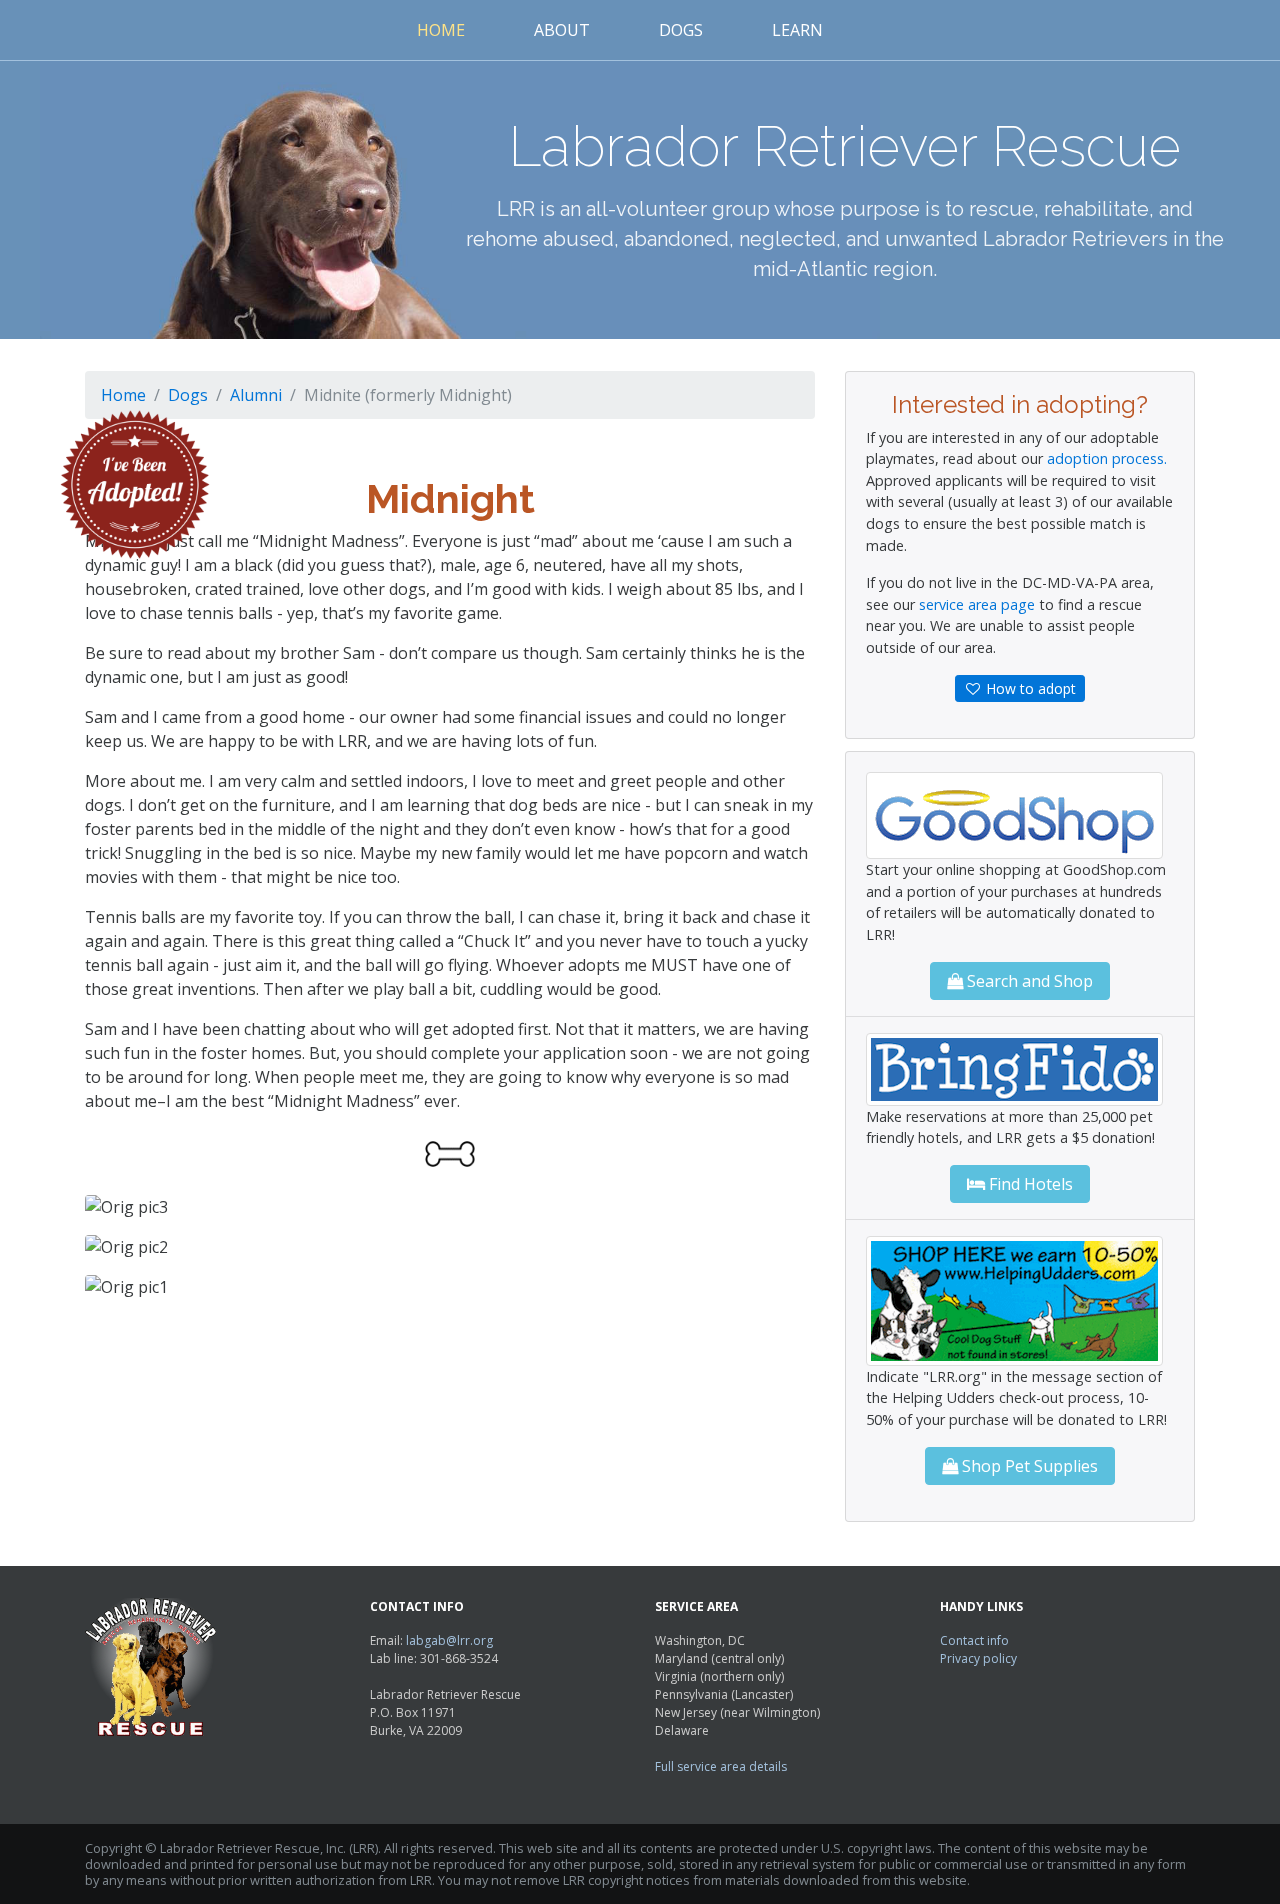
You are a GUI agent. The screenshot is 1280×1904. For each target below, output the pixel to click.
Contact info (974, 1640)
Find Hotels (1029, 1184)
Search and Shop (1028, 981)
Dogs (681, 30)
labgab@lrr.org (449, 1640)
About (562, 30)
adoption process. (1107, 458)
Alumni (256, 395)
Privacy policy (978, 1658)
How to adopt (1029, 688)
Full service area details (721, 1766)
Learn (797, 30)
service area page (977, 604)
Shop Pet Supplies (1028, 1466)
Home (441, 30)
